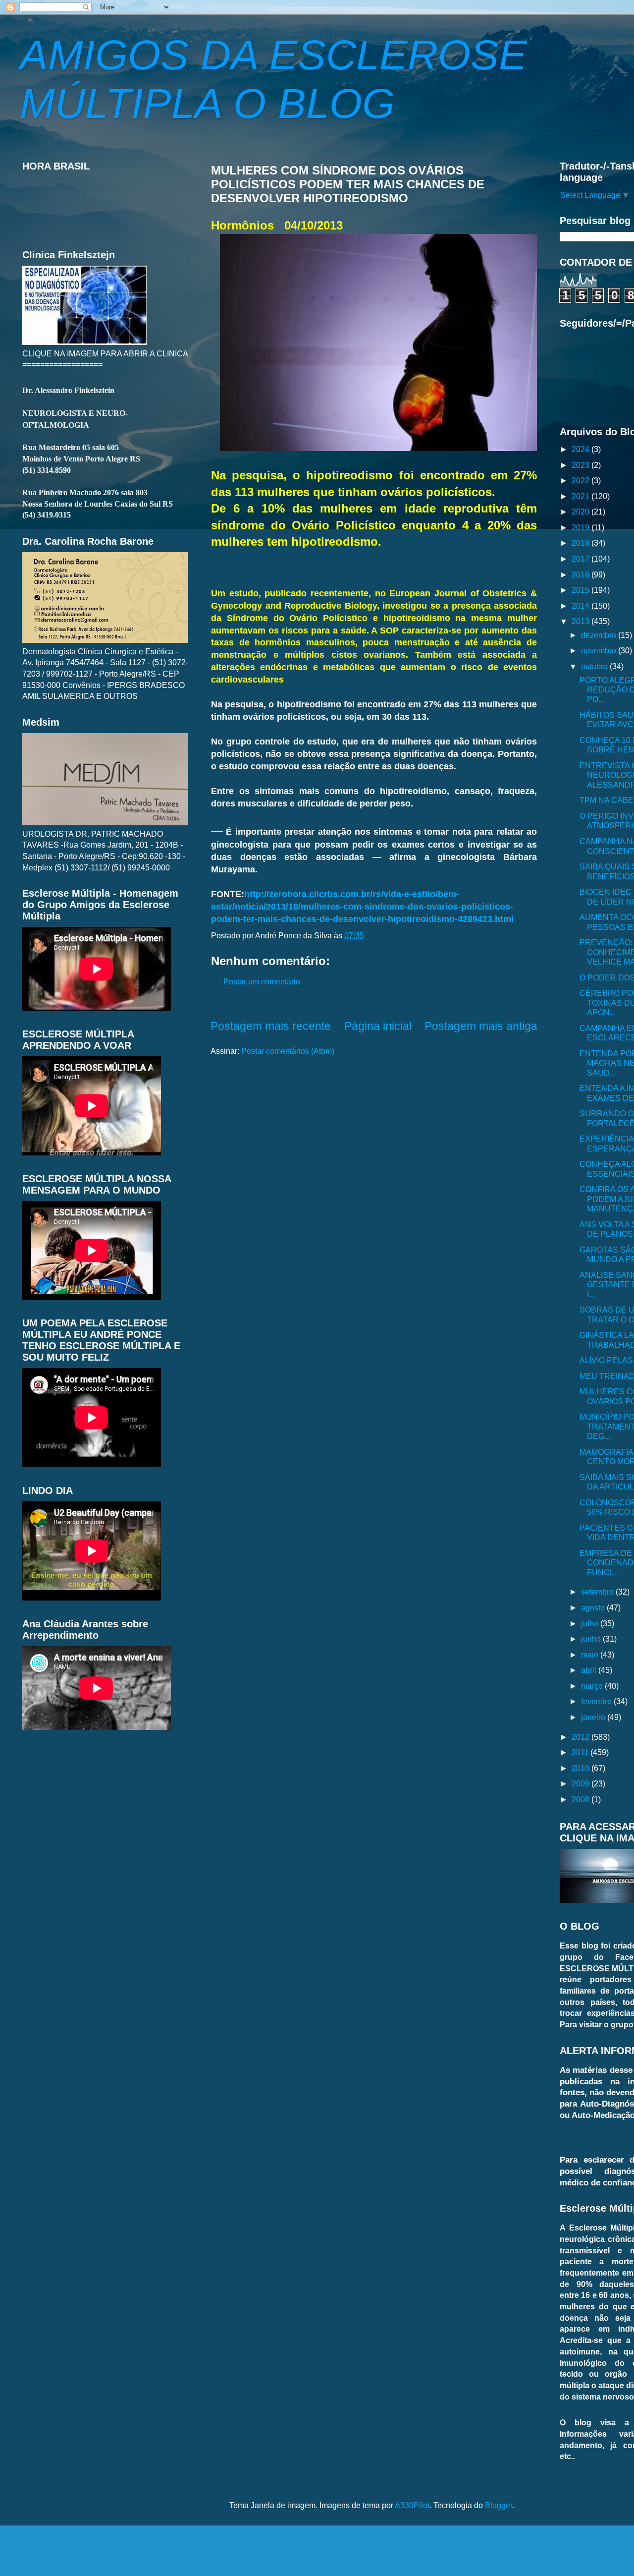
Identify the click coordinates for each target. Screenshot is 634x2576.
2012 (581, 1737)
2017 (581, 559)
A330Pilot (412, 2505)
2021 (581, 496)
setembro (598, 1592)
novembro (600, 650)
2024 (581, 449)
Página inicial (378, 1026)
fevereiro (597, 1701)
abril (590, 1670)
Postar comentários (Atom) (288, 1051)
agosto (594, 1607)
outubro (595, 666)
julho (591, 1623)
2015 (581, 590)
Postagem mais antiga (481, 1026)
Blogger (499, 2505)
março (593, 1686)
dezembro (600, 635)
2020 (581, 512)
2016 (581, 574)
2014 (581, 606)
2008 (581, 1799)
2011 (581, 1752)
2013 (581, 621)
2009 (581, 1783)
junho (592, 1639)
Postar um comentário (262, 981)
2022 (581, 480)
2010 (581, 1768)
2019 (581, 527)
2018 (581, 543)
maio (591, 1655)
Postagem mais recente (271, 1026)
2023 (581, 465)
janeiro (594, 1717)
